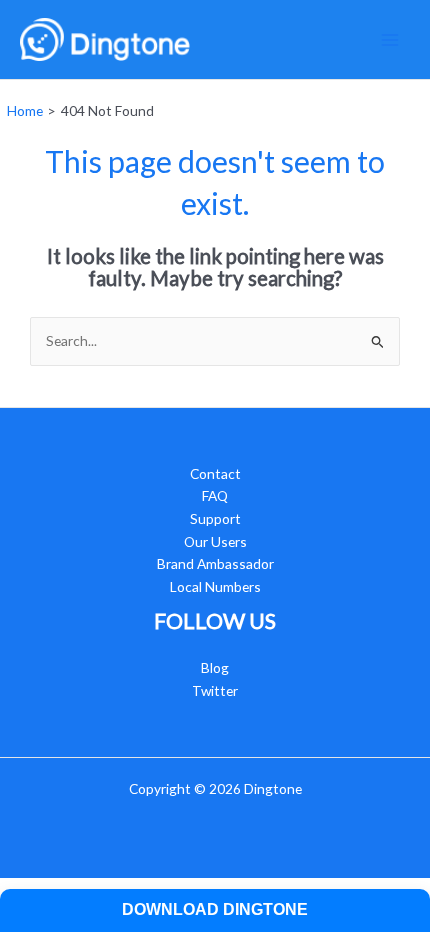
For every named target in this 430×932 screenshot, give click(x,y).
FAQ (215, 495)
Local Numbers (215, 586)
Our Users (215, 541)
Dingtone (273, 788)
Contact (215, 473)
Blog (215, 667)
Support (215, 518)
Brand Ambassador (215, 563)
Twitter (215, 690)
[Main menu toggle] (390, 39)
